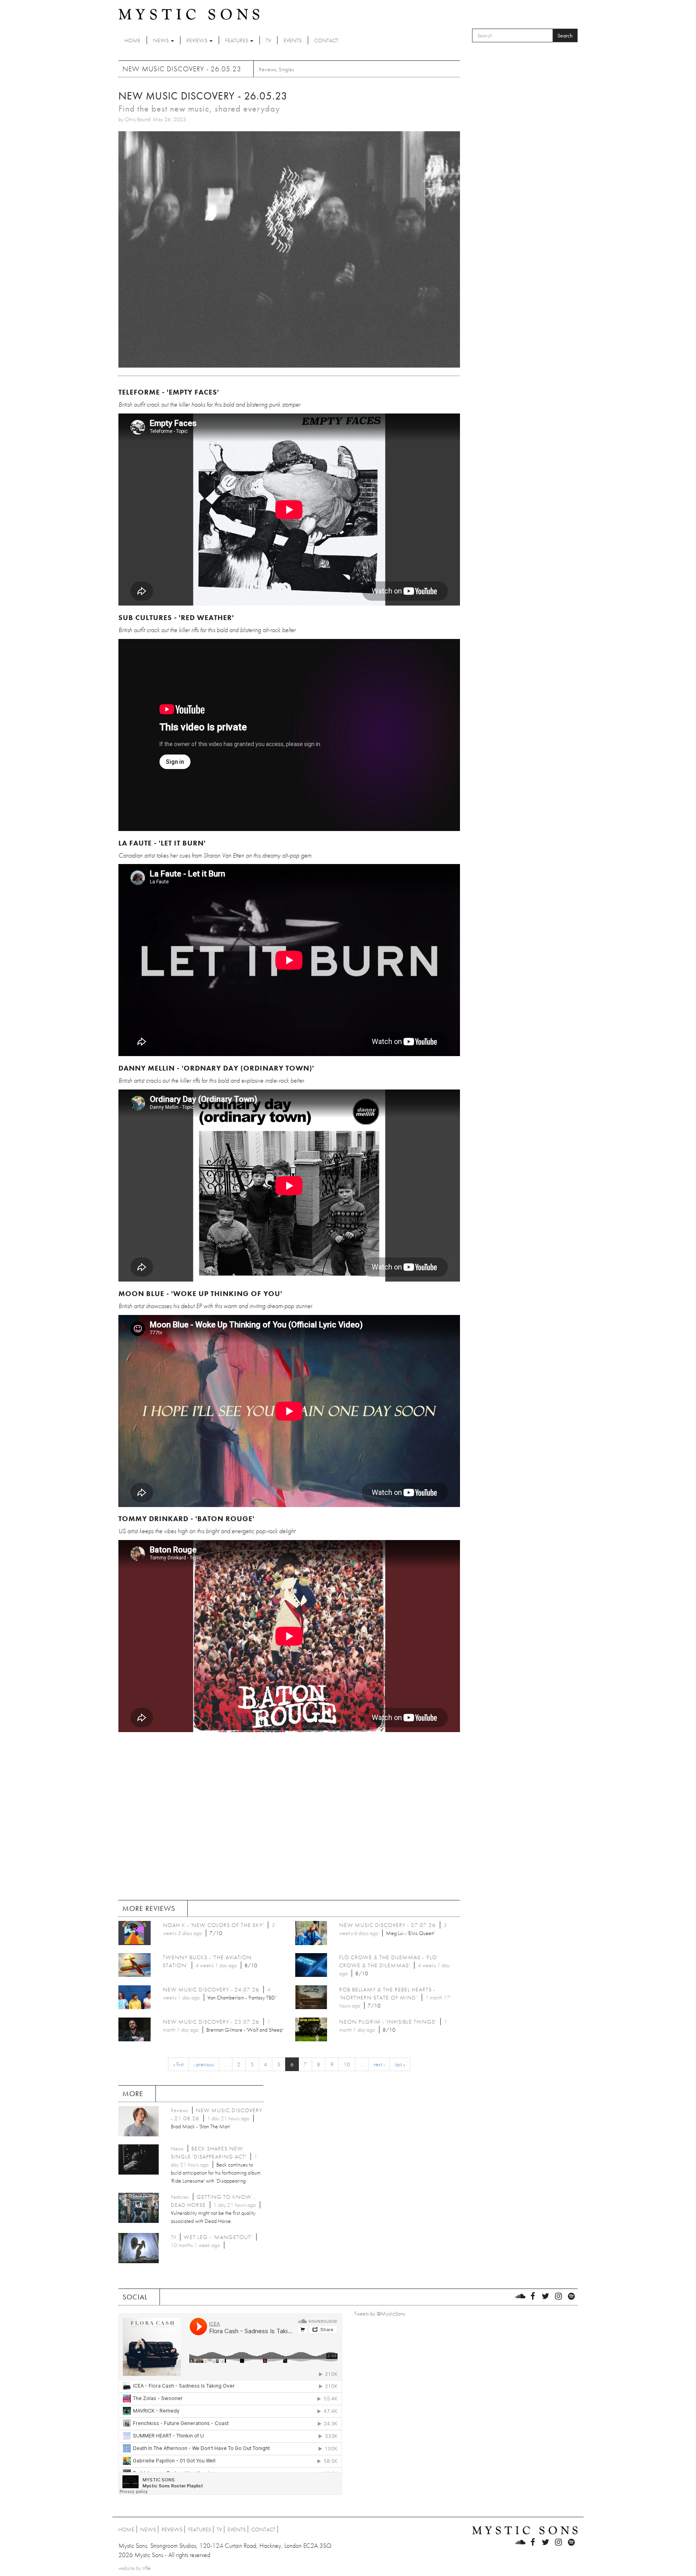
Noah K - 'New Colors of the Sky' (213, 1925)
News (162, 40)
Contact (326, 40)
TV (268, 40)
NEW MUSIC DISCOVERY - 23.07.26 (211, 2022)
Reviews (198, 40)
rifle (147, 2568)
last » (400, 2064)
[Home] (189, 14)
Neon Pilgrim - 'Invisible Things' (388, 2022)
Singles (286, 69)
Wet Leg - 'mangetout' (218, 2237)
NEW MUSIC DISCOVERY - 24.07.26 (211, 1989)
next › (379, 2064)
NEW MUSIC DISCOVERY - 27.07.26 (387, 1925)
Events (293, 40)
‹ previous (204, 2064)
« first (178, 2064)
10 (347, 2064)
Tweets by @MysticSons (380, 2313)
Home (133, 40)
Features (237, 40)
